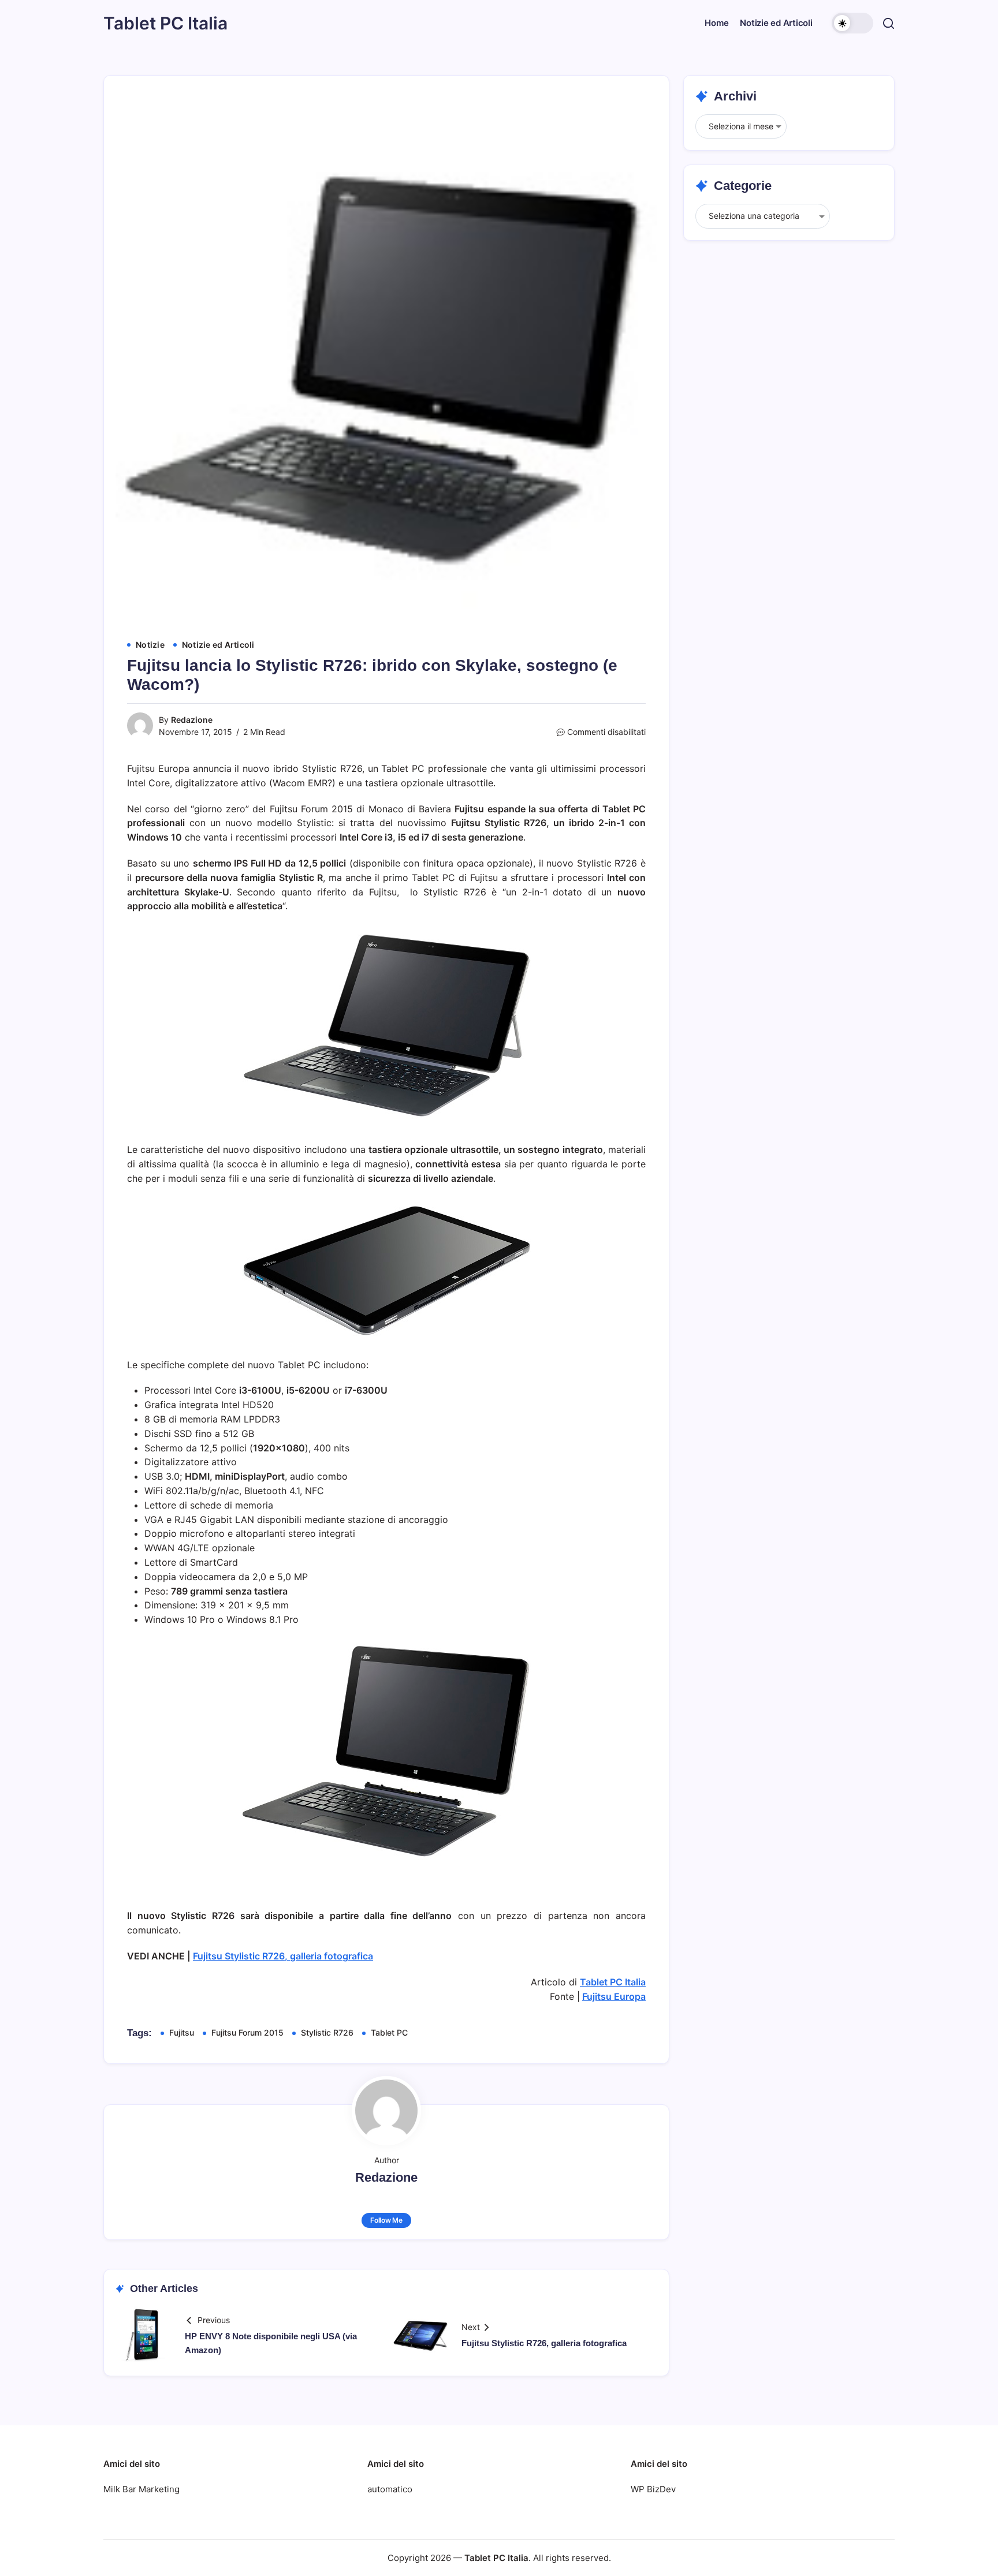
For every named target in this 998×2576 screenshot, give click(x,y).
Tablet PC (389, 2032)
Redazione (192, 720)
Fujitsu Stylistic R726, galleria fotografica (283, 1956)
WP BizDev (653, 2489)
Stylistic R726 (327, 2032)
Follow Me (386, 2220)
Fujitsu (182, 2032)
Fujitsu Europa (614, 1996)
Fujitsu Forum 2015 (247, 2032)
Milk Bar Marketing (141, 2489)
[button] (852, 23)
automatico (390, 2489)
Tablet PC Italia (165, 23)
